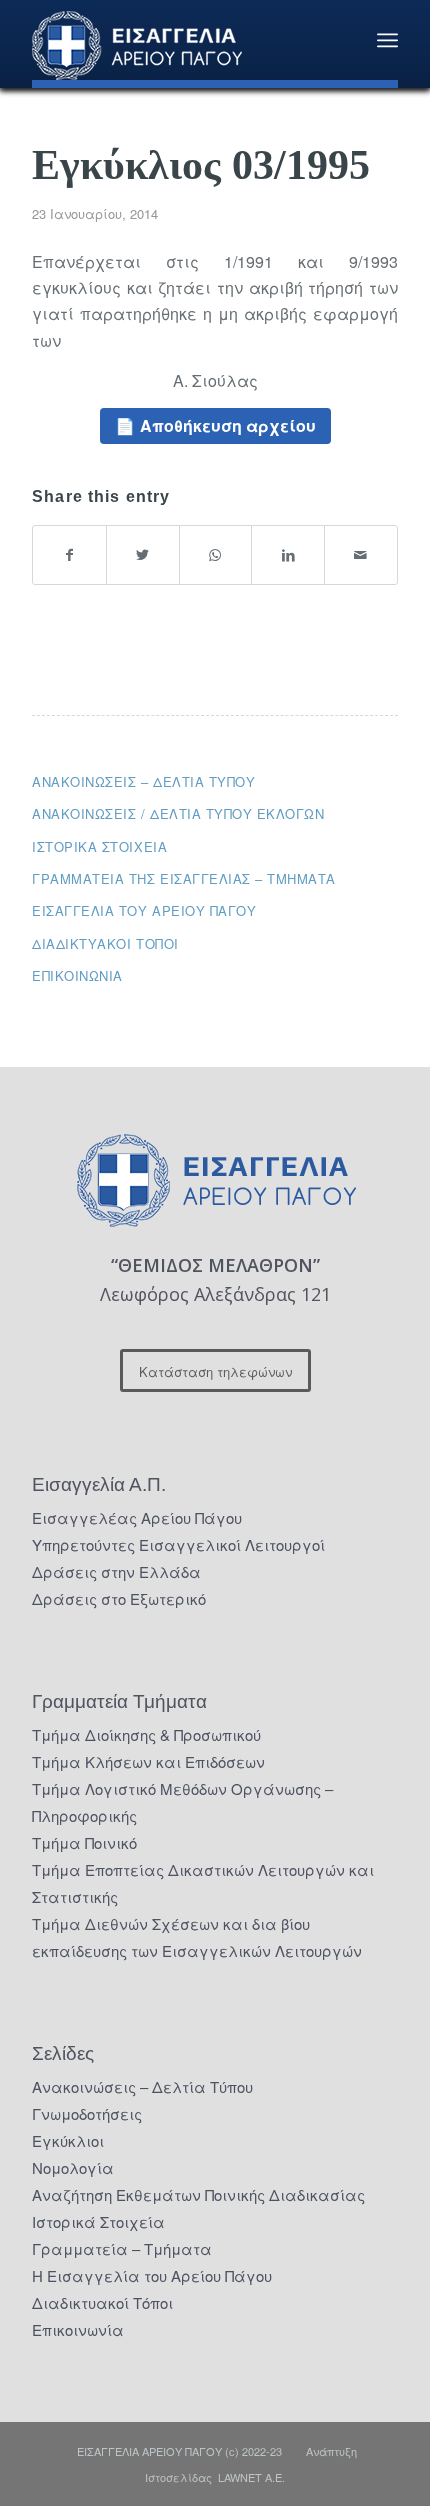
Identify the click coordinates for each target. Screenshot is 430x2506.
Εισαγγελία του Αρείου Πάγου (144, 910)
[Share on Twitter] (143, 554)
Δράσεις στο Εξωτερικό (119, 1598)
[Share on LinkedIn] (288, 554)
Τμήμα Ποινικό (84, 1842)
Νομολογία (73, 2167)
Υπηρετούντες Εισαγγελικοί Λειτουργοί (178, 1544)
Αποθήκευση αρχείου (228, 425)
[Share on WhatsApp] (216, 554)
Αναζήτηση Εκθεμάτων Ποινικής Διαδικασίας (198, 2194)
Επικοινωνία (77, 975)
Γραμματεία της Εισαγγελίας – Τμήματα (184, 878)
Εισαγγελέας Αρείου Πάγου (137, 1517)
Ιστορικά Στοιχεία (98, 2221)
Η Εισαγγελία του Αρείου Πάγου (152, 2275)
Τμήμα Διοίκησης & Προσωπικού (146, 1734)
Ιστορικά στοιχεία (99, 846)
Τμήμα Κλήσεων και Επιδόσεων (148, 1761)
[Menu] (387, 40)
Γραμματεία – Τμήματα (122, 2248)
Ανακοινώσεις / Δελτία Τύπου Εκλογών (178, 813)
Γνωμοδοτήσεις (87, 2113)
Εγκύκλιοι (68, 2140)
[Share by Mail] (361, 554)
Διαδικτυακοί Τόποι (105, 943)
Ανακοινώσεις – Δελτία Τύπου (143, 781)
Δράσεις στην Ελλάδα (116, 1571)
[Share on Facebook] (69, 554)
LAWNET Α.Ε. (251, 2477)
